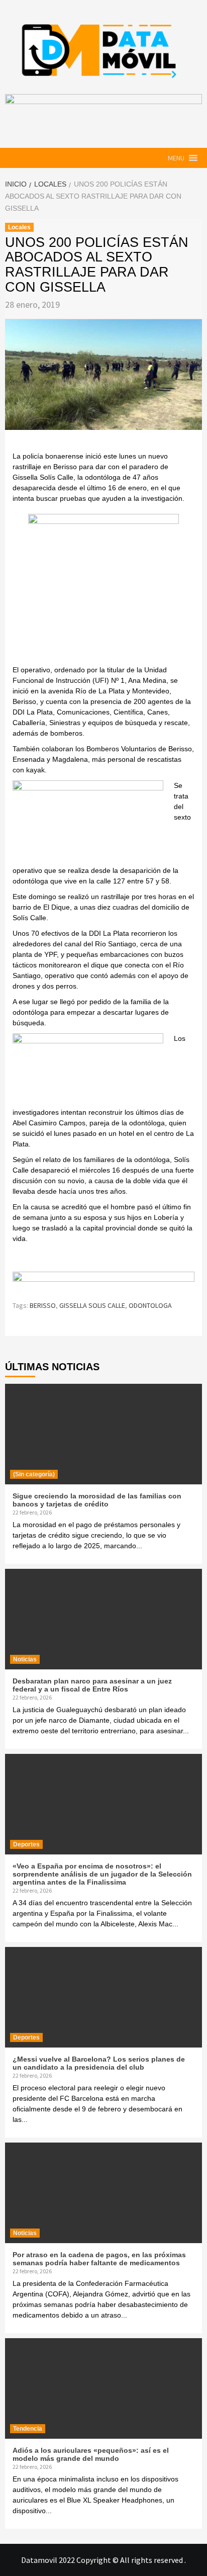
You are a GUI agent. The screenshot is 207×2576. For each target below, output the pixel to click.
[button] (176, 158)
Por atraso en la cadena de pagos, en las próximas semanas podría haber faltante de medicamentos (99, 2259)
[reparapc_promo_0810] (103, 1281)
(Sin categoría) (34, 1474)
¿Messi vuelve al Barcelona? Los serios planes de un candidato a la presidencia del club (99, 2063)
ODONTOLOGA (150, 1305)
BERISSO (43, 1305)
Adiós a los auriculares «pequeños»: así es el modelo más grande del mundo (91, 2454)
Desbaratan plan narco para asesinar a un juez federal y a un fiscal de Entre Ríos (92, 1685)
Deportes (26, 1844)
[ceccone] (103, 588)
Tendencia (28, 2429)
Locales (19, 227)
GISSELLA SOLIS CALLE (92, 1305)
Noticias (25, 1659)
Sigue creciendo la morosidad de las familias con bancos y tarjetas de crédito (97, 1500)
